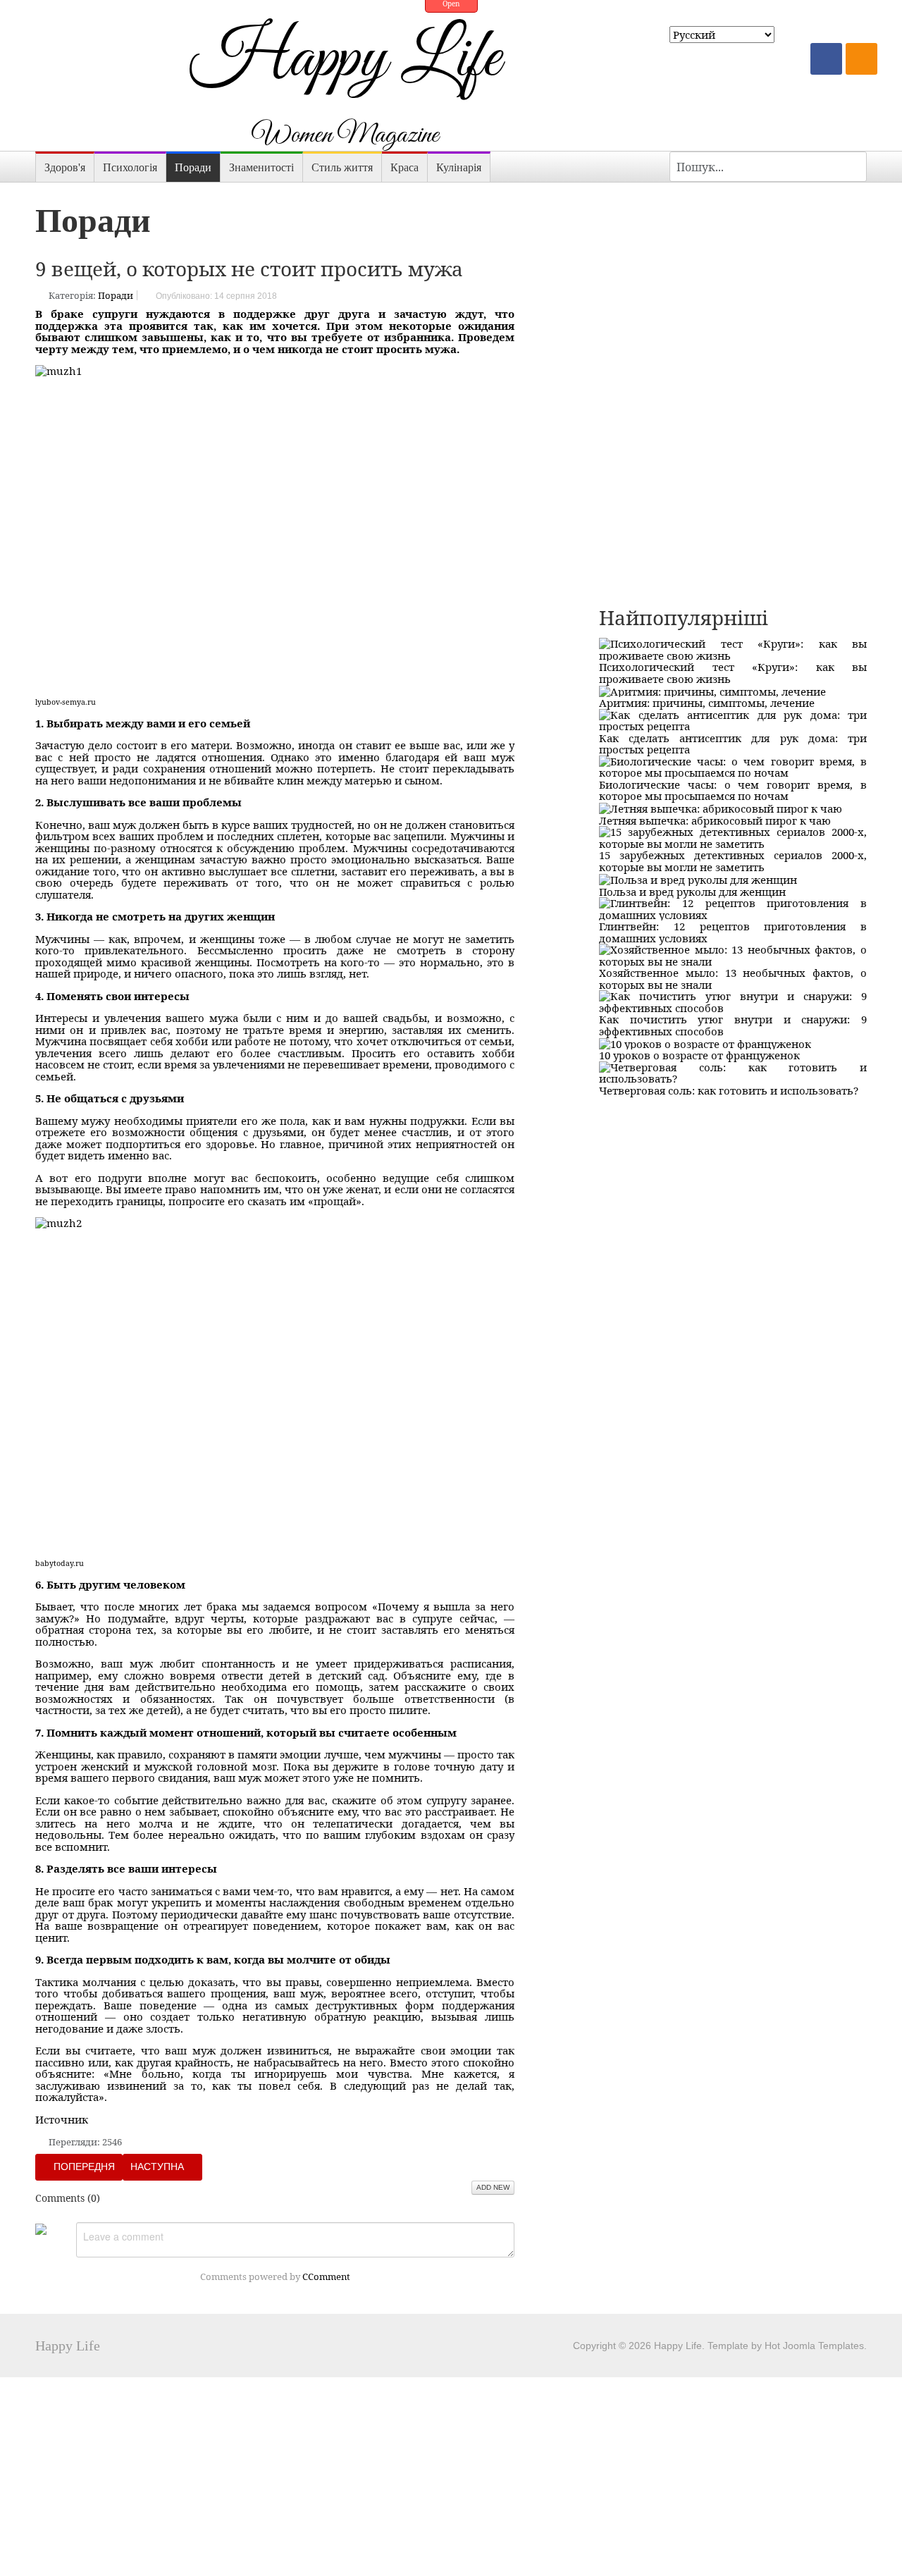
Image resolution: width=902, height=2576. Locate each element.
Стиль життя (342, 167)
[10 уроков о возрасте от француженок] (705, 1042)
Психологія (130, 167)
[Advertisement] (733, 281)
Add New (493, 2187)
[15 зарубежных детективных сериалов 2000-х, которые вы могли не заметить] (733, 837)
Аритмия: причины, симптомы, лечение (707, 703)
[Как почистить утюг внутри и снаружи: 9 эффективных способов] (733, 1001)
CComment (326, 2276)
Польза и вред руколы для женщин (692, 892)
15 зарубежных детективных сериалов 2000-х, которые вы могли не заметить (733, 861)
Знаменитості (261, 167)
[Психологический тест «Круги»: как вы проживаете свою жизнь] (733, 648)
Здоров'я (65, 167)
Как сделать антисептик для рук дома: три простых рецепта (733, 744)
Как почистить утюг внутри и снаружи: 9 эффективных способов (733, 1025)
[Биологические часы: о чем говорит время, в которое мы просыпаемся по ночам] (733, 765)
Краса (404, 167)
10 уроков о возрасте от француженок (699, 1055)
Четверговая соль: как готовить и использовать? (729, 1090)
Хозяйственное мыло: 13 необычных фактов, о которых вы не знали (733, 979)
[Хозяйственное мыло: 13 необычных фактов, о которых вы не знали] (733, 954)
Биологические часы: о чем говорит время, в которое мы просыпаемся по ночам (733, 790)
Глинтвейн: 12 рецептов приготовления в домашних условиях (733, 932)
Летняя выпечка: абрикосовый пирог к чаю (715, 820)
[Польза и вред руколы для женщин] (698, 878)
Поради (193, 167)
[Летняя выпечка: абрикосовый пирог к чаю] (721, 808)
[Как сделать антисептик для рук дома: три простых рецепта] (733, 719)
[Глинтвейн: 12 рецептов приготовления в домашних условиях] (733, 908)
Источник (62, 2119)
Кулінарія (459, 167)
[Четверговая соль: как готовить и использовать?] (733, 1071)
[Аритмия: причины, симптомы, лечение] (712, 690)
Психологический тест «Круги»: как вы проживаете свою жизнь (733, 673)
